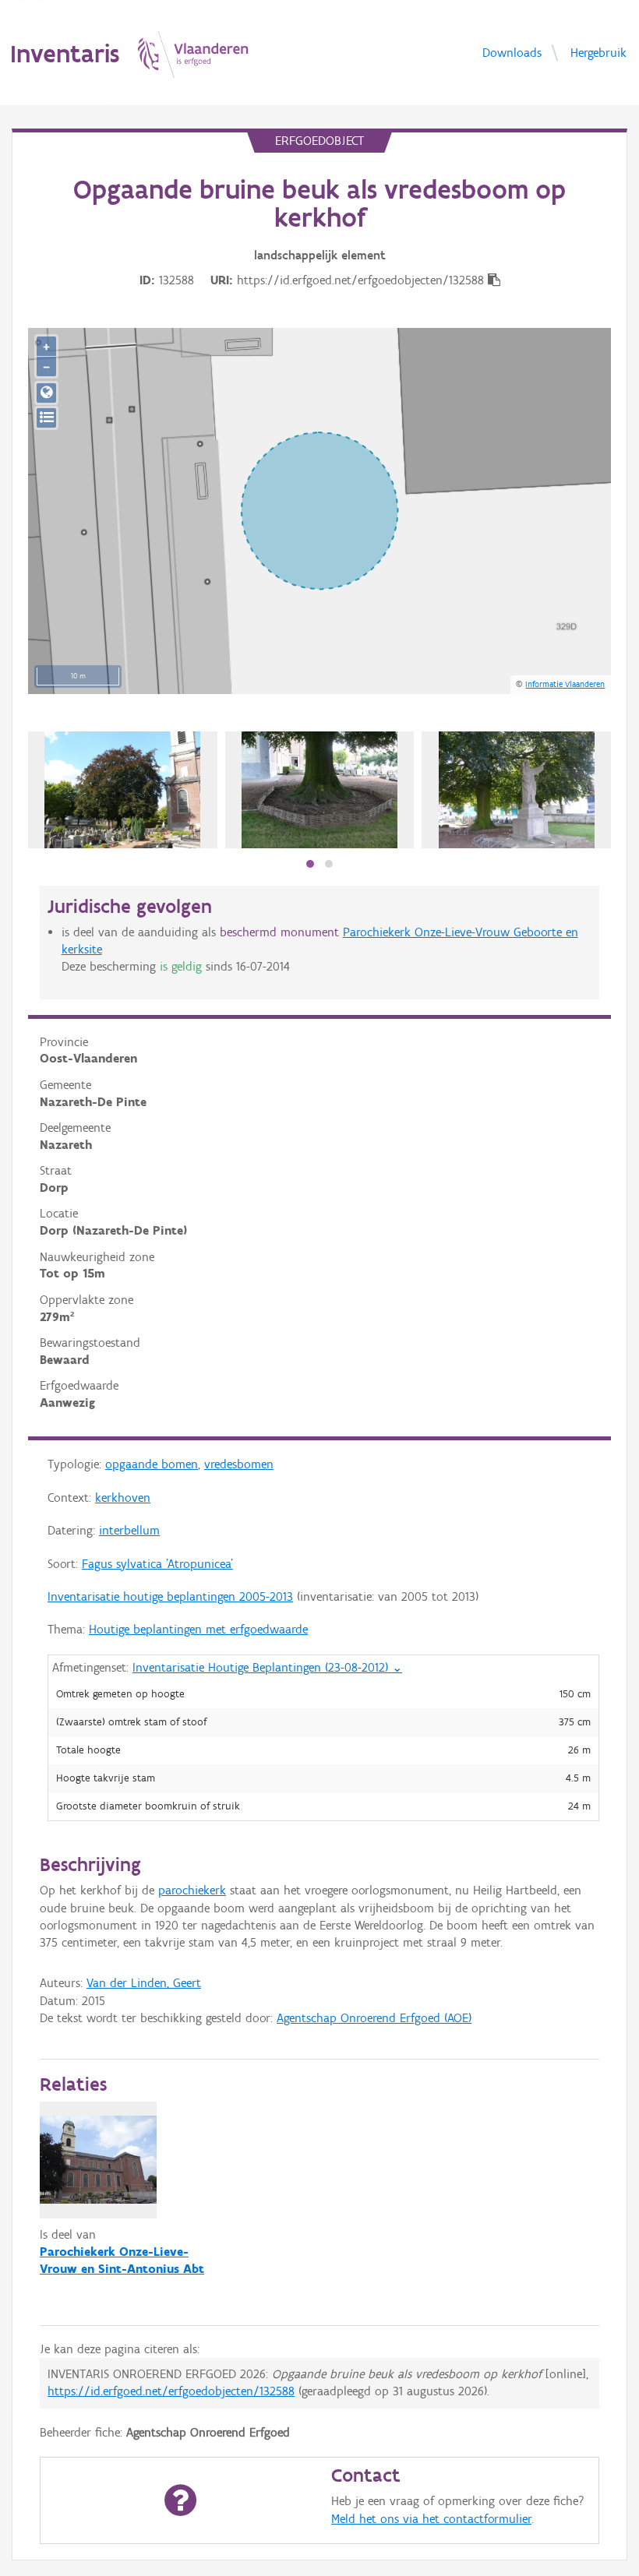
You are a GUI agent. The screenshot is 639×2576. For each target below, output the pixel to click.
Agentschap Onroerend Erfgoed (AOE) (374, 2018)
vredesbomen (239, 1464)
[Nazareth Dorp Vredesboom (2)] (319, 790)
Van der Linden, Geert (144, 1983)
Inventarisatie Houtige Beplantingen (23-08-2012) (267, 1667)
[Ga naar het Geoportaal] (46, 393)
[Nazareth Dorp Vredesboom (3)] (517, 790)
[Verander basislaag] (46, 418)
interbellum (129, 1530)
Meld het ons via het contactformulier (431, 2519)
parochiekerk (192, 1890)
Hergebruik (598, 52)
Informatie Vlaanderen (565, 684)
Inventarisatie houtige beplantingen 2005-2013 (170, 1596)
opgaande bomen (152, 1464)
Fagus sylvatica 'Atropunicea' (157, 1564)
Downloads (512, 52)
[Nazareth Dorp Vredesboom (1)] (122, 790)
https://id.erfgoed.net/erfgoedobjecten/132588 (171, 2391)
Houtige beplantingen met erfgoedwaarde (198, 1629)
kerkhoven (123, 1498)
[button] (310, 864)
